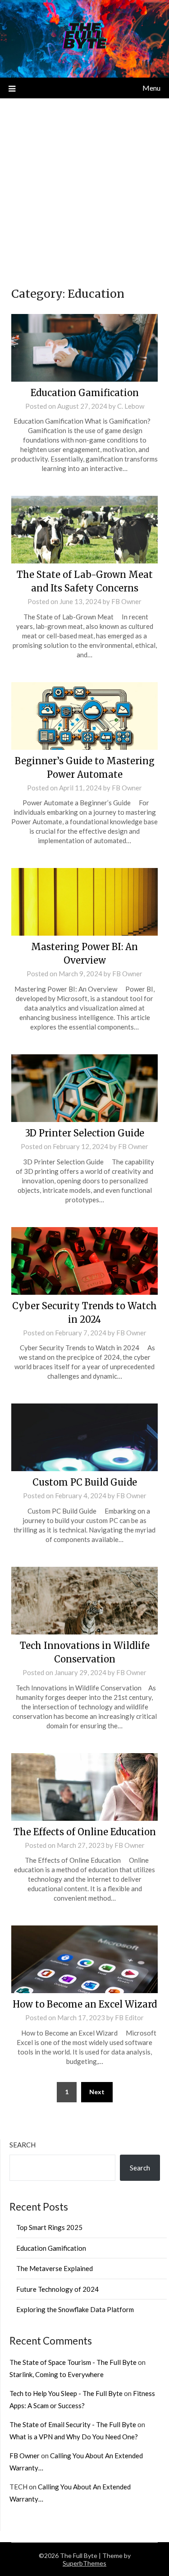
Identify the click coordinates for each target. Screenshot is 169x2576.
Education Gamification (85, 393)
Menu (151, 88)
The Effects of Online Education (85, 1832)
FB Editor (129, 2017)
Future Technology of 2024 (57, 2289)
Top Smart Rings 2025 (49, 2227)
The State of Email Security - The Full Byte (73, 2424)
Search (23, 2145)
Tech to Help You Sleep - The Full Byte (66, 2393)
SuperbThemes (84, 2563)
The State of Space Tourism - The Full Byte (73, 2362)
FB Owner (126, 601)
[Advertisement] (84, 187)
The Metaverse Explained (55, 2268)
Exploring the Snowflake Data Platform (75, 2309)
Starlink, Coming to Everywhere (57, 2374)
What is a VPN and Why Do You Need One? (74, 2437)
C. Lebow (131, 406)
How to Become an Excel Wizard (85, 2004)
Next (97, 2092)
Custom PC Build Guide (85, 1482)
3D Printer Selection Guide (85, 1133)
